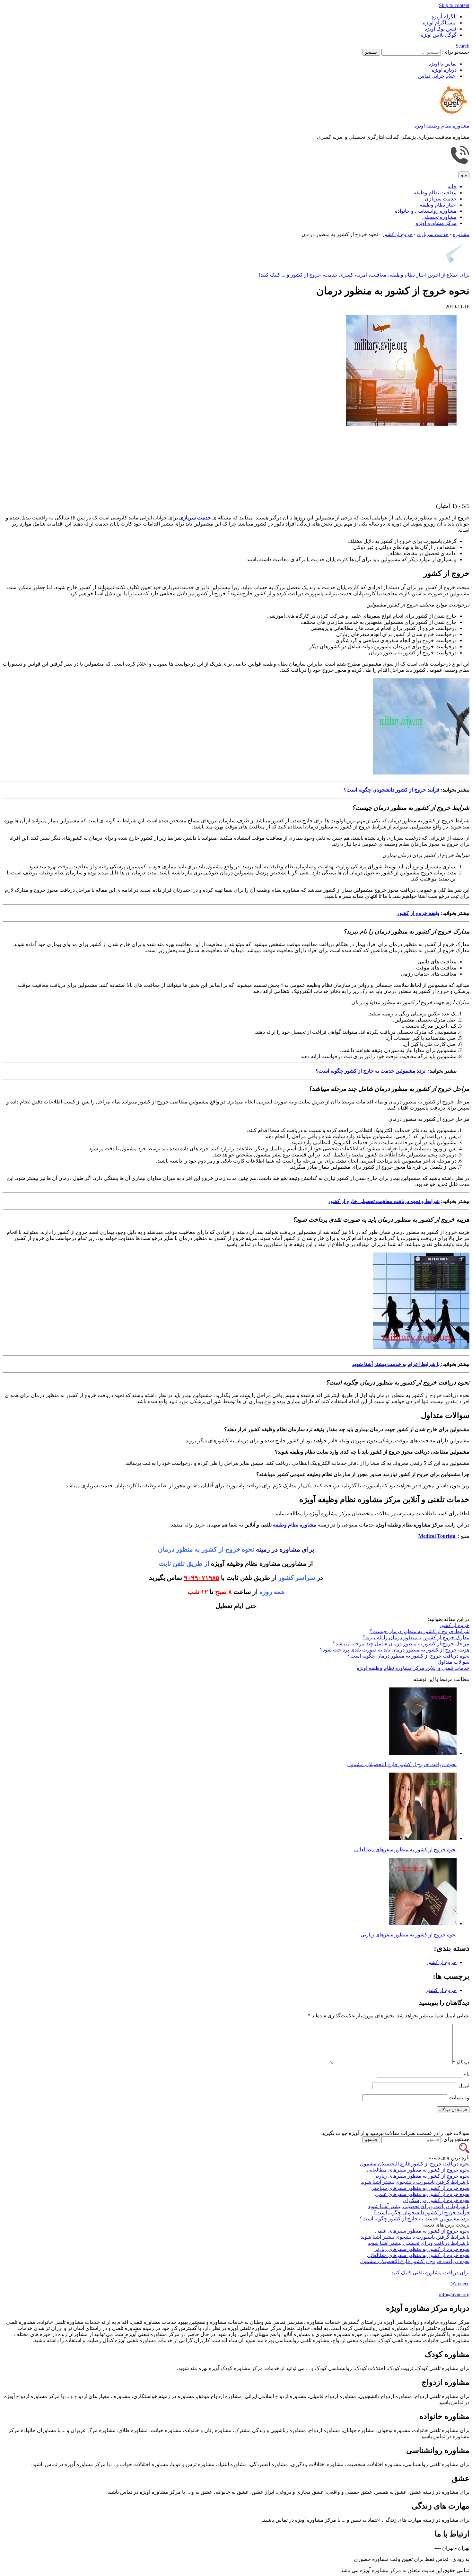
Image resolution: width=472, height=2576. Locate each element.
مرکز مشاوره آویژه (436, 223)
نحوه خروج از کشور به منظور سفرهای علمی (422, 2194)
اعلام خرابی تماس (437, 76)
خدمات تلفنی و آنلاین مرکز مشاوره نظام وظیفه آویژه (413, 1668)
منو (464, 175)
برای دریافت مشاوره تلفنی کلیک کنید (430, 2273)
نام (466, 2074)
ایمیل (464, 2086)
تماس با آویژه (442, 64)
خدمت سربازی (441, 199)
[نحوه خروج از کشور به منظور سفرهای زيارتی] (423, 1923)
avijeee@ (460, 2284)
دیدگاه (461, 2063)
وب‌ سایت (459, 2098)
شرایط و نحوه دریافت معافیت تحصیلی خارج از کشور (384, 1201)
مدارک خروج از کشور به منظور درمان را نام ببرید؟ (416, 1638)
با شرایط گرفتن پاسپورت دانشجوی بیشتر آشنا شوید (415, 2182)
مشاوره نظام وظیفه (295, 1525)
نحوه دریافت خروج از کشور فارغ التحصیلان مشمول (402, 1764)
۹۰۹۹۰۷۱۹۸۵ (202, 1578)
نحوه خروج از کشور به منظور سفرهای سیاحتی (420, 2188)
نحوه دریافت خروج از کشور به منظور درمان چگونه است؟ (408, 1656)
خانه (452, 186)
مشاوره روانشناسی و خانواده (426, 211)
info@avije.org (454, 2294)
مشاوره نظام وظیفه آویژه (442, 126)
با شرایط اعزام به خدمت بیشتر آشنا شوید (397, 1364)
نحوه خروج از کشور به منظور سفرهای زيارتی (409, 1935)
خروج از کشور (454, 1625)
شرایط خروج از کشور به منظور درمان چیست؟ (420, 1631)
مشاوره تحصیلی (439, 217)
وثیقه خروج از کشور (418, 913)
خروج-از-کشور (441, 1990)
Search (463, 46)
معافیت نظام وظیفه (435, 193)
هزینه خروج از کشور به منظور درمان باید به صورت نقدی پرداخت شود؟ (395, 1650)
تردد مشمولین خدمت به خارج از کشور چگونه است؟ (415, 2219)
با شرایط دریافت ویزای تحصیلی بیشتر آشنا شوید (419, 2206)
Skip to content (454, 5)
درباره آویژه (444, 70)
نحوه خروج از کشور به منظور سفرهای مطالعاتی (405, 1850)
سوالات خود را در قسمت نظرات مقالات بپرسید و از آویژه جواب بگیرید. (395, 2133)
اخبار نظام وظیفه (438, 205)
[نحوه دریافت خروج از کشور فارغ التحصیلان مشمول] (423, 1753)
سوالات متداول (454, 1662)
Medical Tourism (437, 1536)
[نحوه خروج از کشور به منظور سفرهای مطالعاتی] (423, 1838)
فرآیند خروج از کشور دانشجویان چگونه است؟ (392, 790)
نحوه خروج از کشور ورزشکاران (436, 2200)
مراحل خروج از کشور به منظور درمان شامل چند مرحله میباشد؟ (401, 1644)
